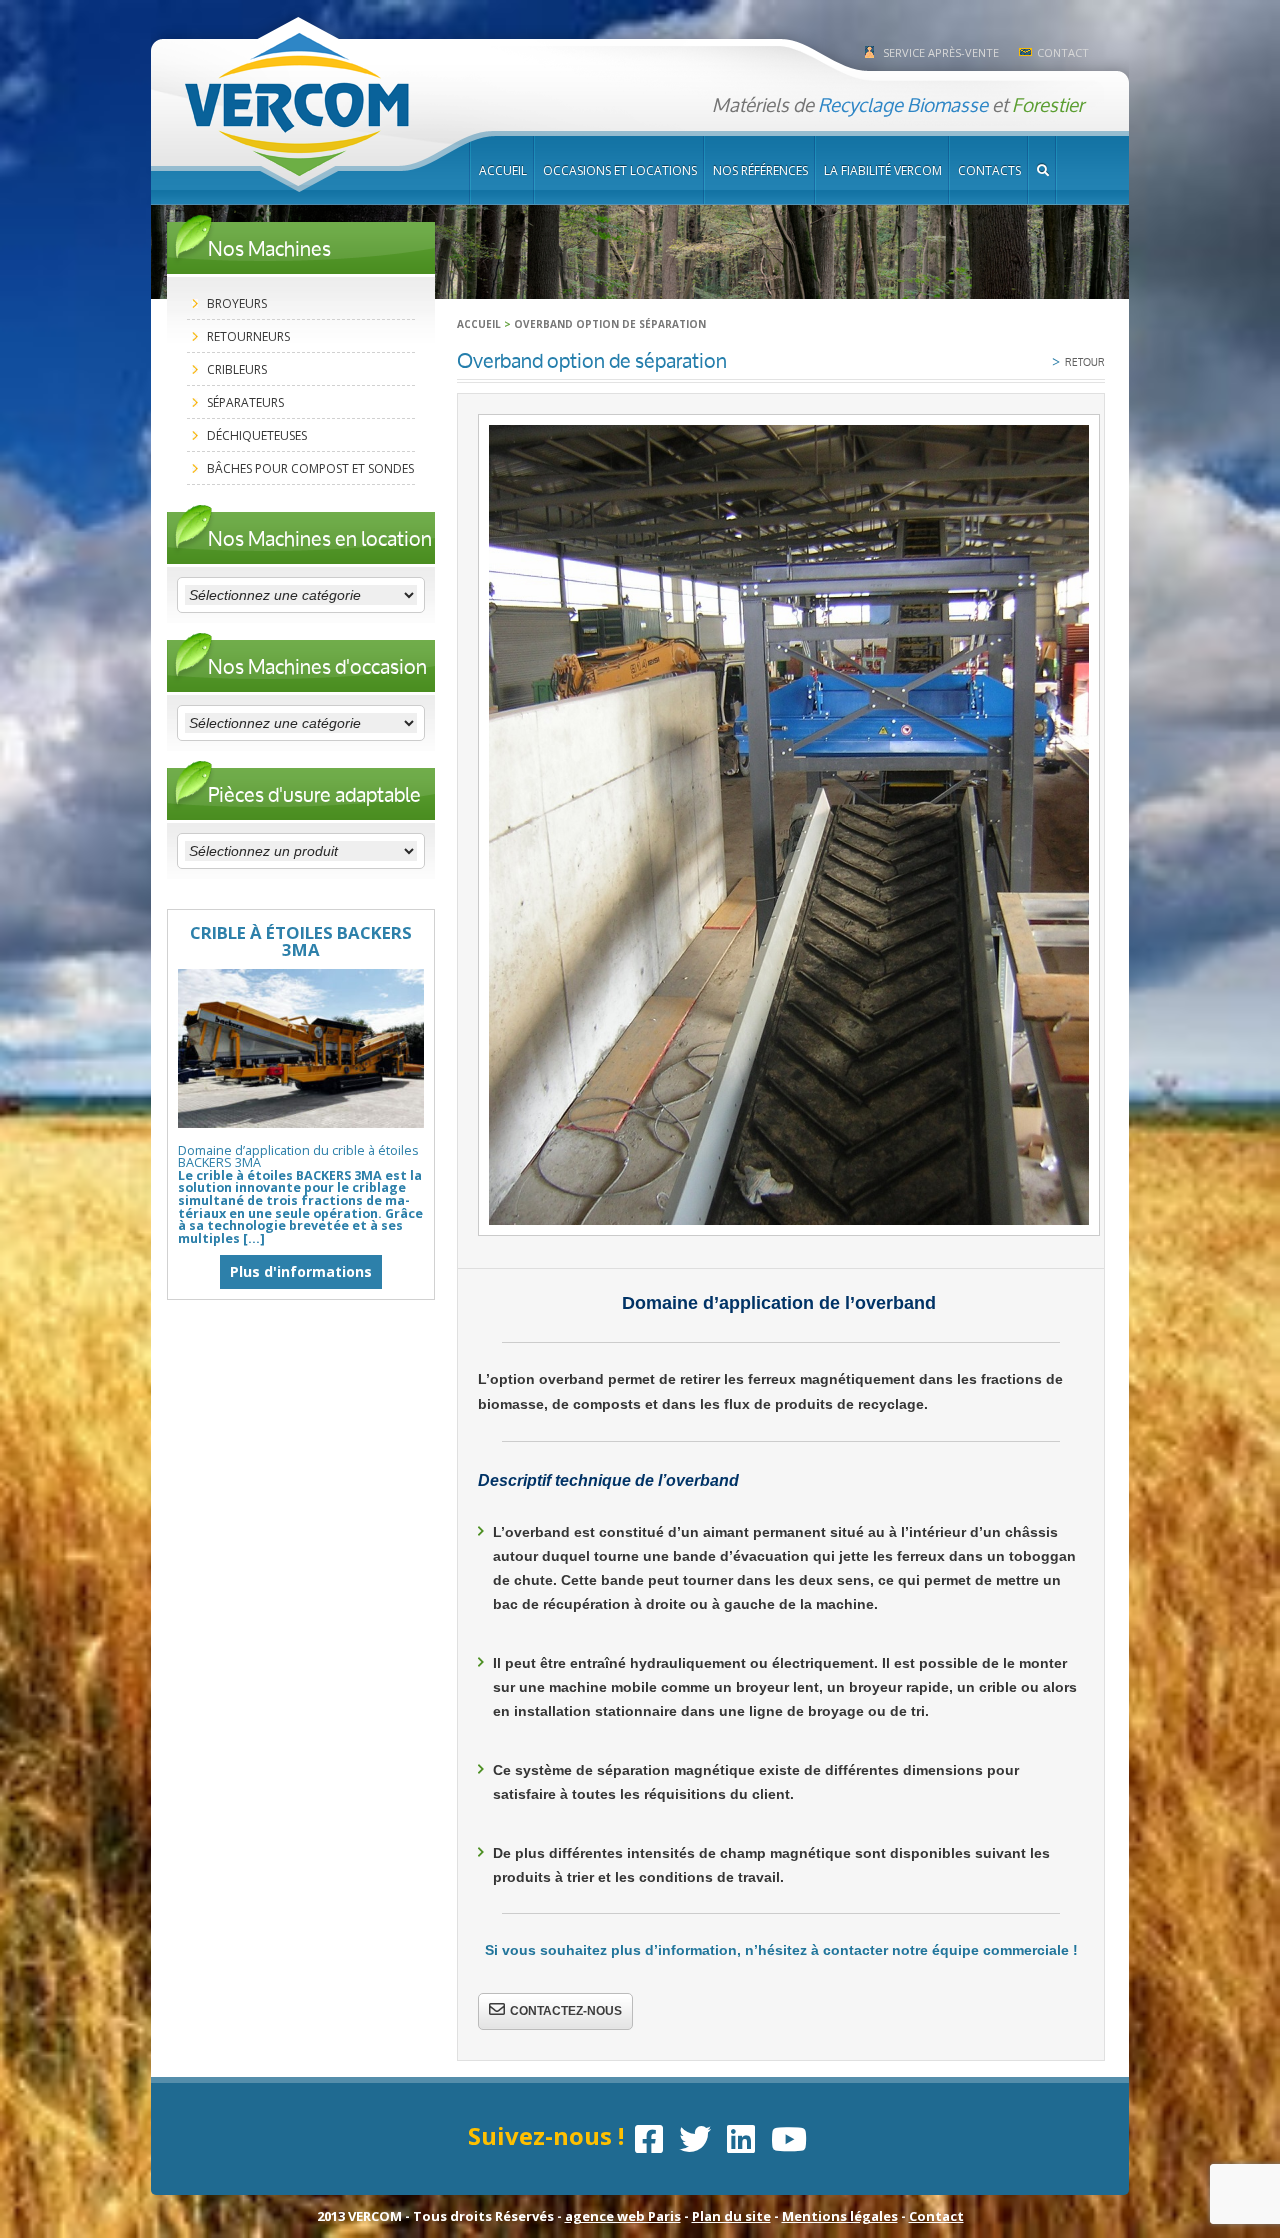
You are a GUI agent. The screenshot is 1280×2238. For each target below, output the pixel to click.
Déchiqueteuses (257, 435)
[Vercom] (297, 105)
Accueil (503, 170)
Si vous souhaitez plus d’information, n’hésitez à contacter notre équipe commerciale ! (781, 1950)
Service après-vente (941, 52)
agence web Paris (623, 2216)
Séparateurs (245, 402)
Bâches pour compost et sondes (310, 468)
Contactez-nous (566, 2011)
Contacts (989, 170)
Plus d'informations (301, 1271)
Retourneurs (248, 336)
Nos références (760, 170)
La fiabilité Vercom (883, 170)
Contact (1063, 52)
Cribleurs (237, 369)
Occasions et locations (620, 170)
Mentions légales (840, 2216)
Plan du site (731, 2216)
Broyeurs (237, 303)
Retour (1078, 361)
